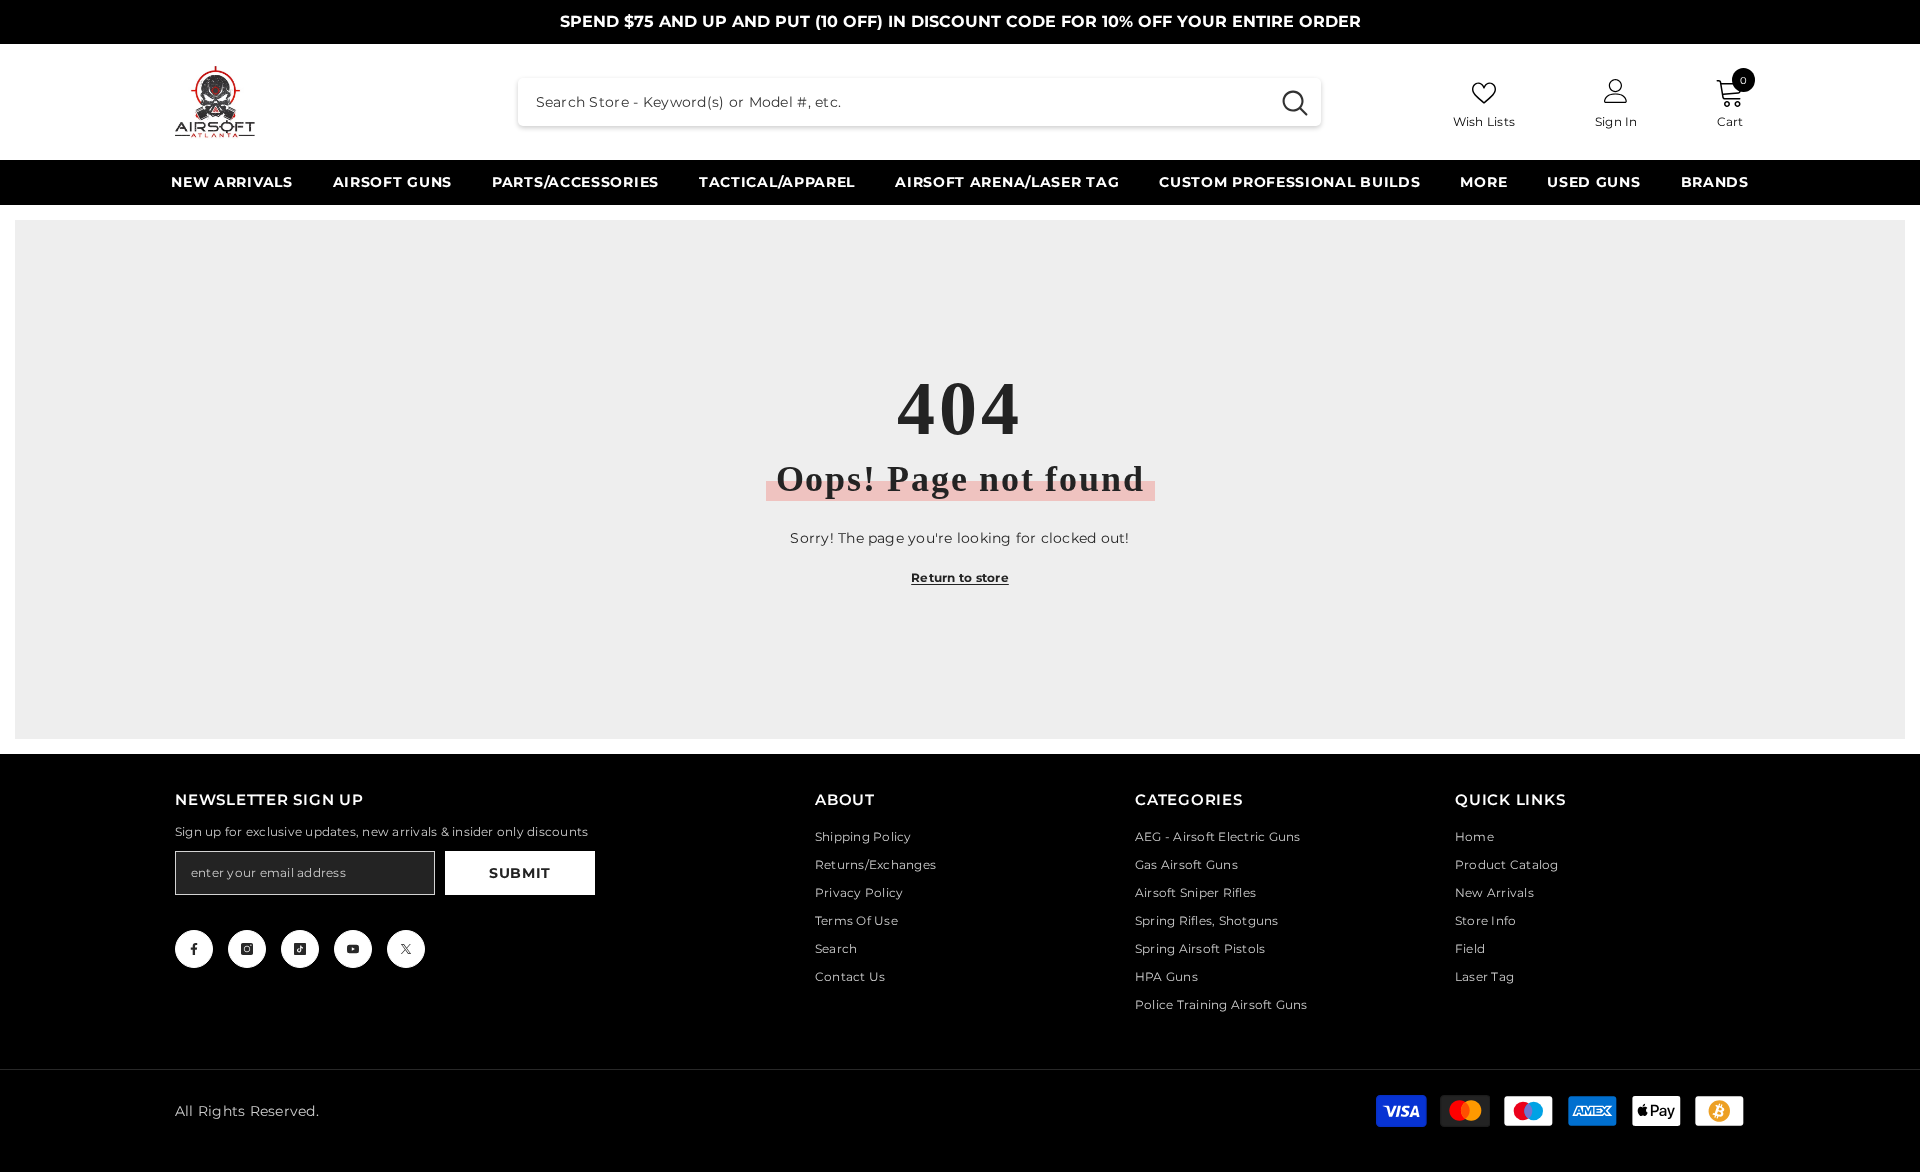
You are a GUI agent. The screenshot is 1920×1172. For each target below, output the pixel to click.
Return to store (960, 577)
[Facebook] (194, 949)
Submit (520, 873)
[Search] (919, 102)
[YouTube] (353, 949)
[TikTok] (300, 949)
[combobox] (893, 102)
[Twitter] (406, 949)
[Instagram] (247, 949)
